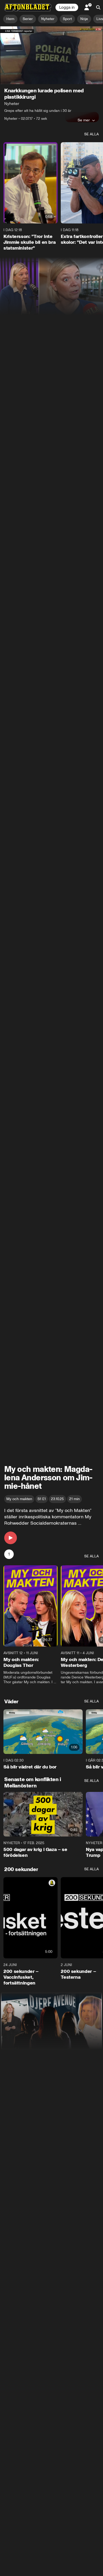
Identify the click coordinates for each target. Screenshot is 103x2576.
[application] (51, 55)
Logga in (67, 7)
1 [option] (9, 1554)
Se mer (84, 120)
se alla (92, 134)
